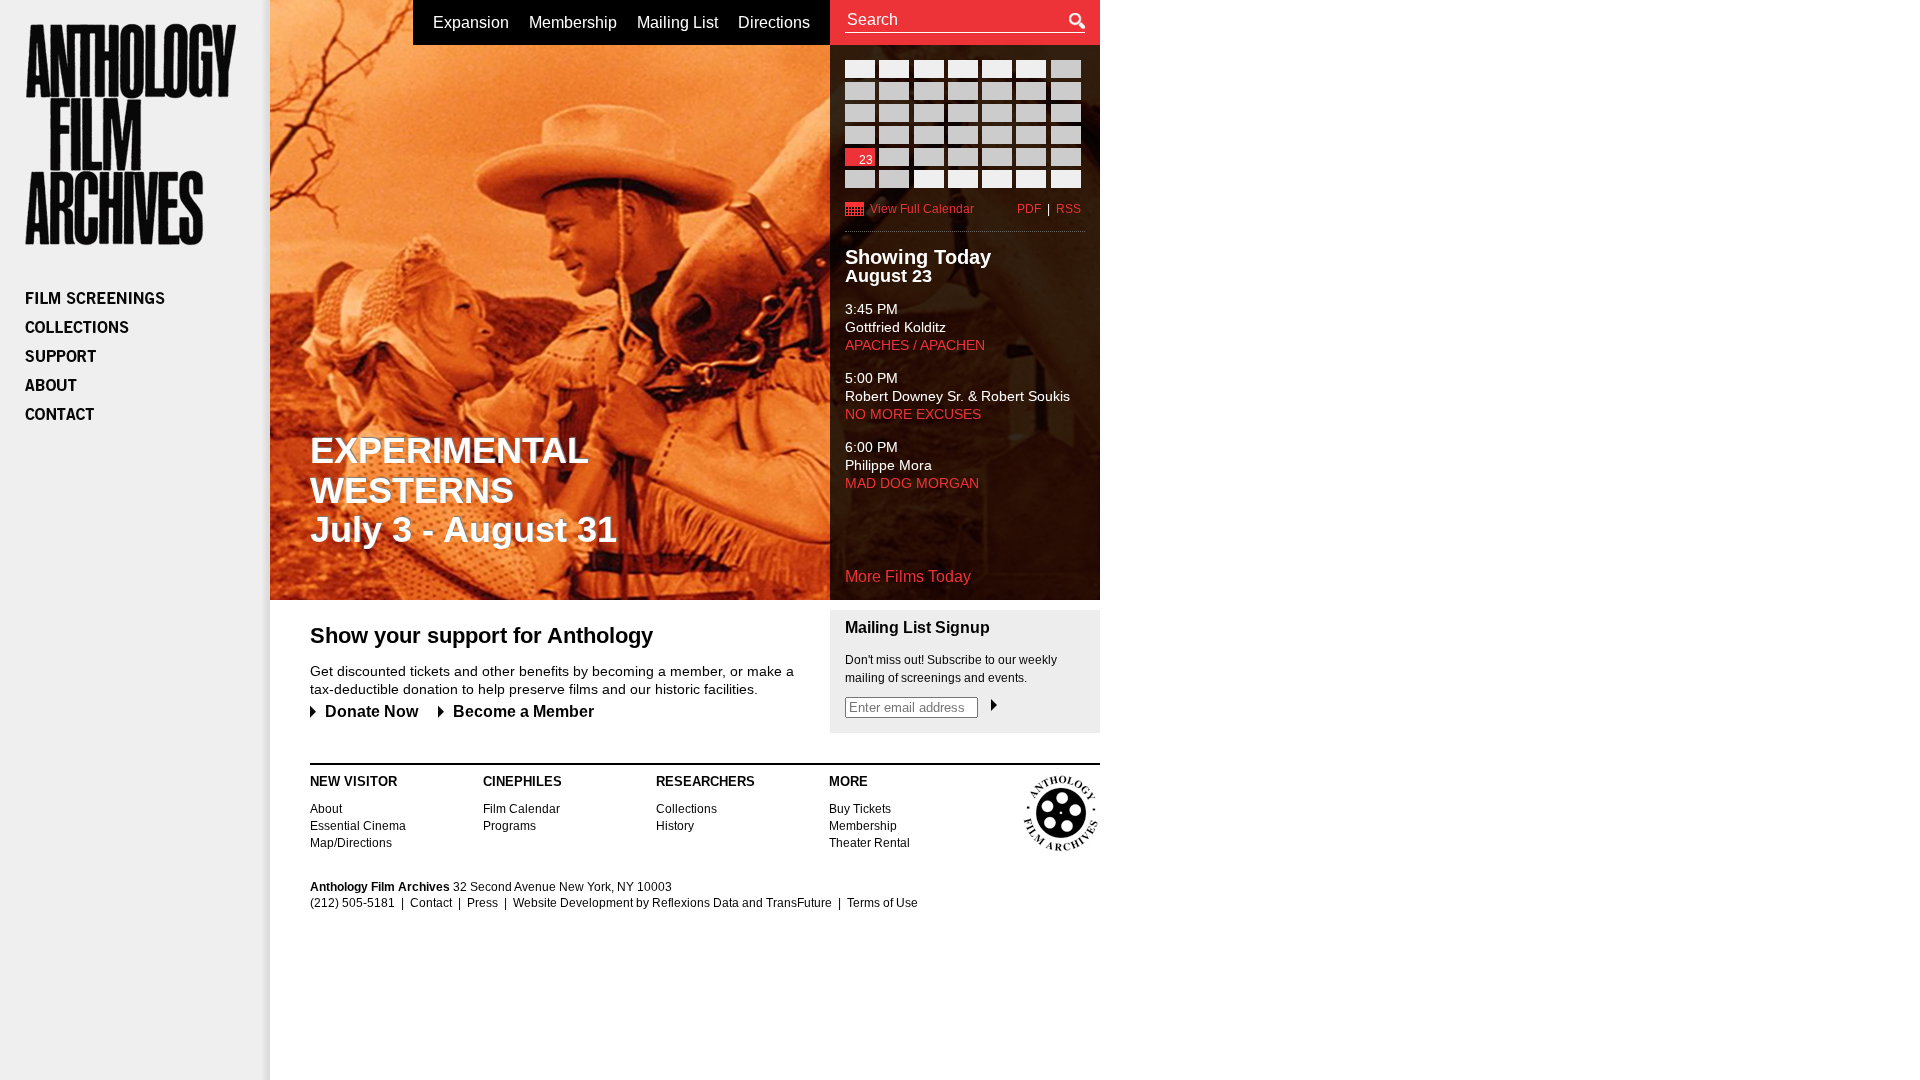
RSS (1068, 209)
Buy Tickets (860, 809)
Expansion (471, 22)
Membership (573, 22)
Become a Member (523, 711)
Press (482, 903)
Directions (774, 22)
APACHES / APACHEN (915, 345)
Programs (509, 826)
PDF (1029, 209)
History (675, 826)
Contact (431, 903)
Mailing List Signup (917, 628)
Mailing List (677, 22)
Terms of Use (882, 903)
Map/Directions (351, 843)
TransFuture (799, 903)
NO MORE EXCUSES (913, 414)
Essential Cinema (358, 826)
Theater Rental (869, 843)
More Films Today (908, 576)
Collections (686, 809)
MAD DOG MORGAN (912, 483)
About (326, 809)
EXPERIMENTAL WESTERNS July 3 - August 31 (463, 490)
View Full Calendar (922, 209)
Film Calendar (521, 809)
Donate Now (371, 711)
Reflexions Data (695, 903)
